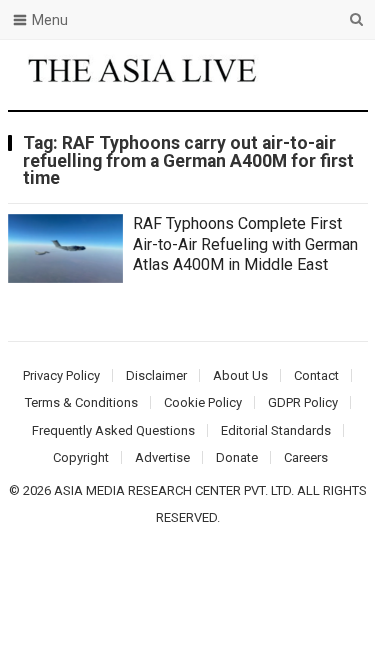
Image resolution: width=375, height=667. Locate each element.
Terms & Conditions (81, 402)
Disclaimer (156, 375)
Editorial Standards (276, 430)
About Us (240, 375)
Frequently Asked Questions (113, 430)
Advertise (162, 457)
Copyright (81, 457)
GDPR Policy (303, 402)
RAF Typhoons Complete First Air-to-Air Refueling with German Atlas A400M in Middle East (245, 244)
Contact (316, 375)
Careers (306, 457)
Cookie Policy (203, 402)
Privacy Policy (61, 375)
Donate (237, 457)
